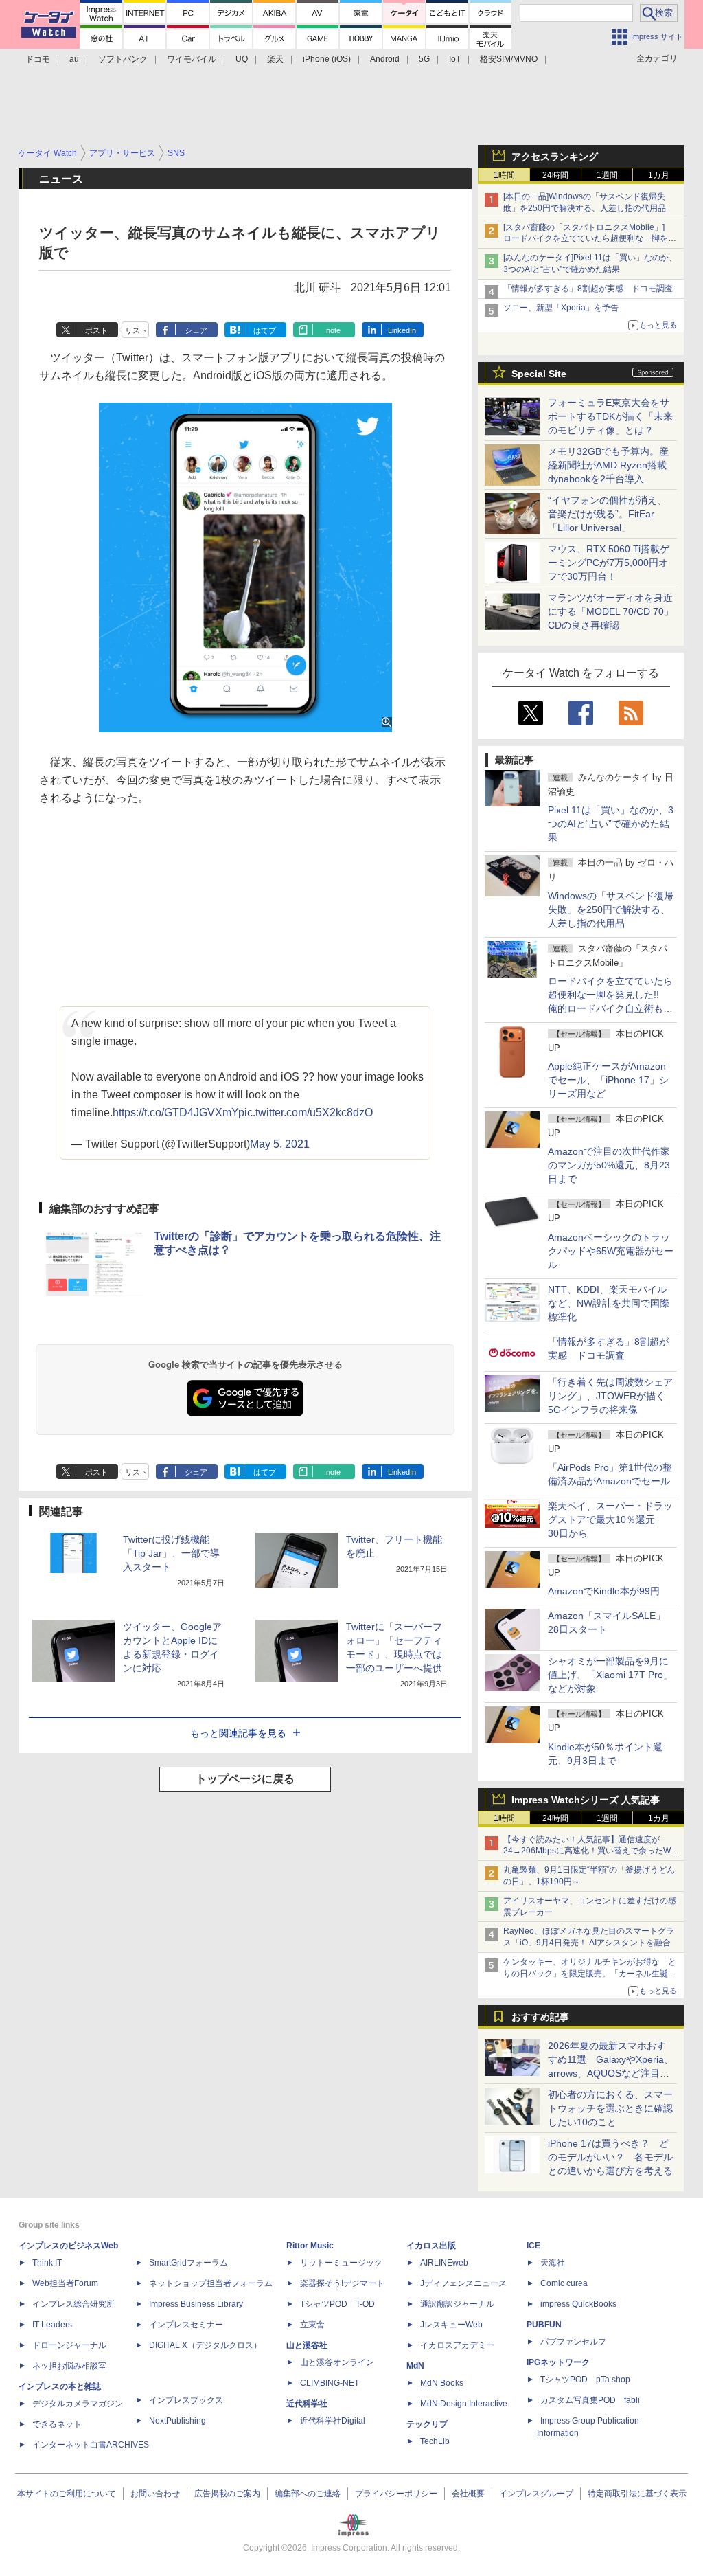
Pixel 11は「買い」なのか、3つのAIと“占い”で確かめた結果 (611, 824)
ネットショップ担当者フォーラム (211, 2283)
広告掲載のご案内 (227, 2494)
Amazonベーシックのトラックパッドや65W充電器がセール (611, 1251)
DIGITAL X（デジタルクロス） (205, 2345)
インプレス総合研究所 (73, 2304)
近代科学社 (307, 2404)
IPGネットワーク (558, 2362)
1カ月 (659, 175)
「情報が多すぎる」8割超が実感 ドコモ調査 (588, 289)
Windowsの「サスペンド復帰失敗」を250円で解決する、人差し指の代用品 (611, 909)
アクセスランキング (555, 157)
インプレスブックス (186, 2400)
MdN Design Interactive (464, 2404)
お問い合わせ (155, 2494)
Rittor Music (310, 2246)
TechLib (435, 2441)
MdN (415, 2366)
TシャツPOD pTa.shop (585, 2380)
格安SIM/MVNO (509, 59)
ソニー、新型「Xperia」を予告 (561, 308)
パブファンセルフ (573, 2342)
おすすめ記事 (540, 2017)
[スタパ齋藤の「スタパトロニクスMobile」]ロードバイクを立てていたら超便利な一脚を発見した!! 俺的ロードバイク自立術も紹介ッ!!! (590, 239)
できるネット (57, 2424)
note (333, 330)
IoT (455, 59)
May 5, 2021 (280, 1144)
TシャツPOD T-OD (337, 2304)
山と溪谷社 (307, 2345)
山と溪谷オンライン (337, 2362)
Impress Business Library (196, 2304)
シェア (196, 330)
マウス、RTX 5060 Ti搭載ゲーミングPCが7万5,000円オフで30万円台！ (609, 563)
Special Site (539, 374)
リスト (136, 330)
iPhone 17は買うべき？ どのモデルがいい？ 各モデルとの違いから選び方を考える (610, 2157)
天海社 (553, 2263)
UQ (242, 59)
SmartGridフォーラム (188, 2263)
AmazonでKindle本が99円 (604, 1591)
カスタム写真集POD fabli (590, 2400)
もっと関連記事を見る (238, 1733)
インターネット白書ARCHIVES (91, 2445)
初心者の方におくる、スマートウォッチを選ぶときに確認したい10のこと (610, 2108)
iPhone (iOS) (327, 59)
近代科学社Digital (333, 2421)
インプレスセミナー (186, 2325)
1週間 (607, 175)
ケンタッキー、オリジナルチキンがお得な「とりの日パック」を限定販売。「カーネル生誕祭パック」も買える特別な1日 (590, 1974)
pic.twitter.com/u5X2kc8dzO (306, 1112)
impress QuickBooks (578, 2304)
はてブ (265, 330)
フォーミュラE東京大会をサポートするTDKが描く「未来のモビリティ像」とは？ (610, 416)
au (74, 59)
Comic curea (564, 2283)
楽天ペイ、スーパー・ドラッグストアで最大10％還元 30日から (610, 1519)
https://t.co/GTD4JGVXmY (175, 1112)
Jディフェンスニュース (463, 2283)
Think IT (47, 2263)
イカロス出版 (431, 2246)
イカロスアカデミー (457, 2345)
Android (385, 59)
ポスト (96, 330)
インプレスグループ (536, 2494)
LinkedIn (402, 330)
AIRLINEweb (444, 2263)
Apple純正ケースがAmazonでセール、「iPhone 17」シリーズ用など (608, 1080)
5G (424, 59)
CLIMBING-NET (330, 2383)
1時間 (504, 175)
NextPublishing (177, 2421)
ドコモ (38, 59)
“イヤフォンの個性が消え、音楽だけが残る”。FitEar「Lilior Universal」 (607, 514)
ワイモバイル (192, 59)
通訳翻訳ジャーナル (457, 2304)
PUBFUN (544, 2325)
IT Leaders (52, 2325)
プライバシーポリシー (396, 2494)
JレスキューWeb (451, 2325)
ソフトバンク (123, 59)
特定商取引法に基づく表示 (637, 2494)
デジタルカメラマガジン (78, 2404)
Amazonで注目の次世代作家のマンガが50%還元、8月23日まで (609, 1165)
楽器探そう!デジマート (342, 2283)
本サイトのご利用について (67, 2494)
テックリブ (427, 2424)
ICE (533, 2246)
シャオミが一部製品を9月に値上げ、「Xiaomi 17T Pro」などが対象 (610, 1675)
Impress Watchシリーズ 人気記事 (586, 1800)
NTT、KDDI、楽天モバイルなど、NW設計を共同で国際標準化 (609, 1303)
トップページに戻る (245, 1779)
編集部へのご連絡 (308, 2494)
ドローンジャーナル (69, 2345)
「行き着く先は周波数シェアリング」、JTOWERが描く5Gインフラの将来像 (610, 1396)
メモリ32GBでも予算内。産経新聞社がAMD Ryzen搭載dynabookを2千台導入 (608, 465)
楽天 (275, 59)
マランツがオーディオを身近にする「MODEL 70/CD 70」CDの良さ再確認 (611, 611)
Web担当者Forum (65, 2283)
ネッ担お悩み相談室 (69, 2366)
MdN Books (442, 2383)
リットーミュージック (341, 2263)
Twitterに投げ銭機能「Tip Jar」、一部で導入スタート (171, 1553)
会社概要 (468, 2494)
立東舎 (312, 2325)
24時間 (555, 175)
